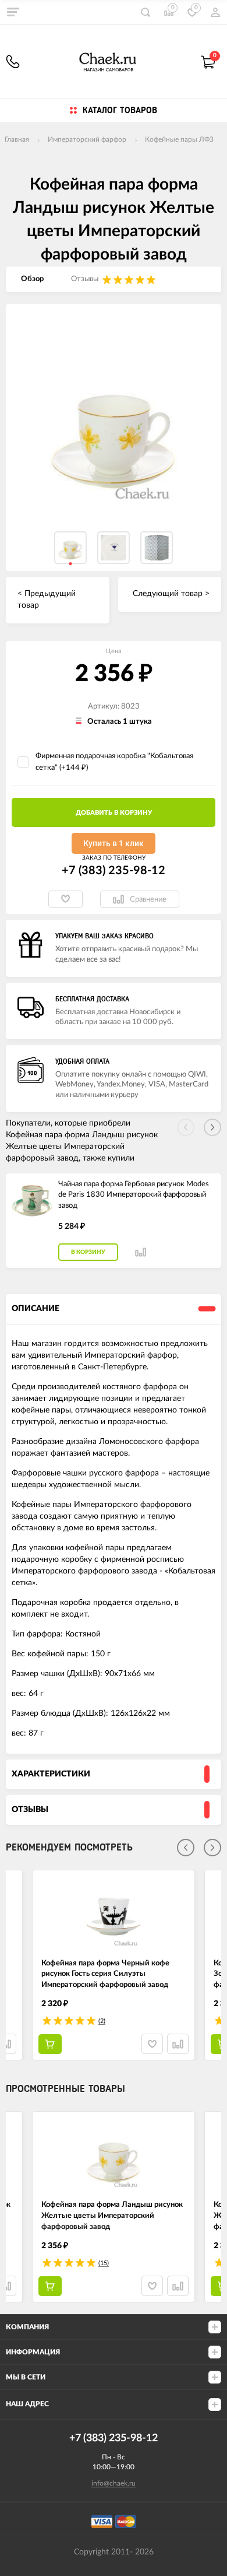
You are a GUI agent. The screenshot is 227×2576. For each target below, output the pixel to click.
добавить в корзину (114, 813)
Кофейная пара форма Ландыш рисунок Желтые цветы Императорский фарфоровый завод (112, 2216)
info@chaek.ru (114, 2483)
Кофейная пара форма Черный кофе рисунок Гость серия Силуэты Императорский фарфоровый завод (105, 1974)
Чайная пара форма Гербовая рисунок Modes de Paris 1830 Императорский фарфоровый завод (134, 1195)
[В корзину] (50, 2044)
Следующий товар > (171, 594)
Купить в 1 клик (114, 843)
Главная (17, 139)
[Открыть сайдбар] (13, 12)
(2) (102, 2021)
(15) (104, 2263)
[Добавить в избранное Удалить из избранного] (65, 899)
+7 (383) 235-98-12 (13, 62)
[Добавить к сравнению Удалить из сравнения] (141, 1252)
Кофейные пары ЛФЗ (179, 139)
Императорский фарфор (87, 139)
